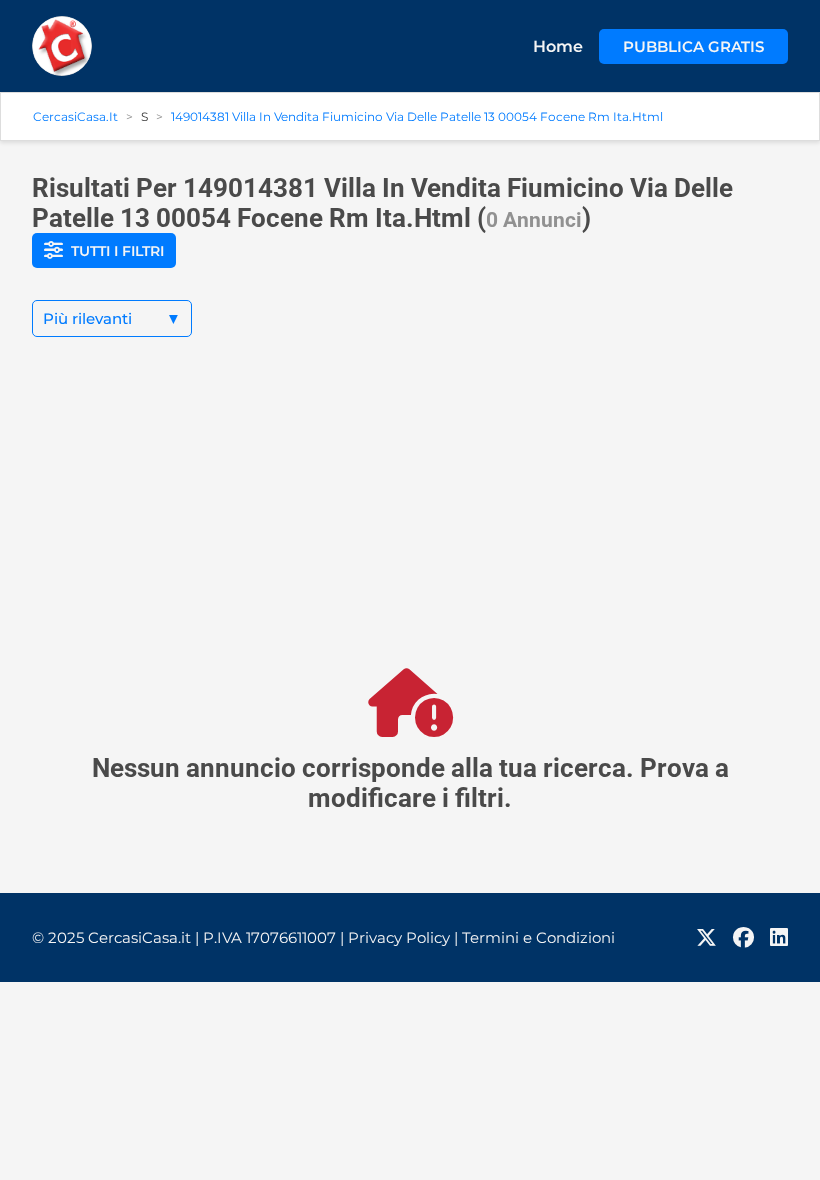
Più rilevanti (112, 318)
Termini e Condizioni (538, 937)
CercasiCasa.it (75, 116)
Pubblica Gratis (693, 46)
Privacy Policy (403, 937)
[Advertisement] (410, 519)
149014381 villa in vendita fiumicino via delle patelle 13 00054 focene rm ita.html (417, 116)
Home (558, 46)
